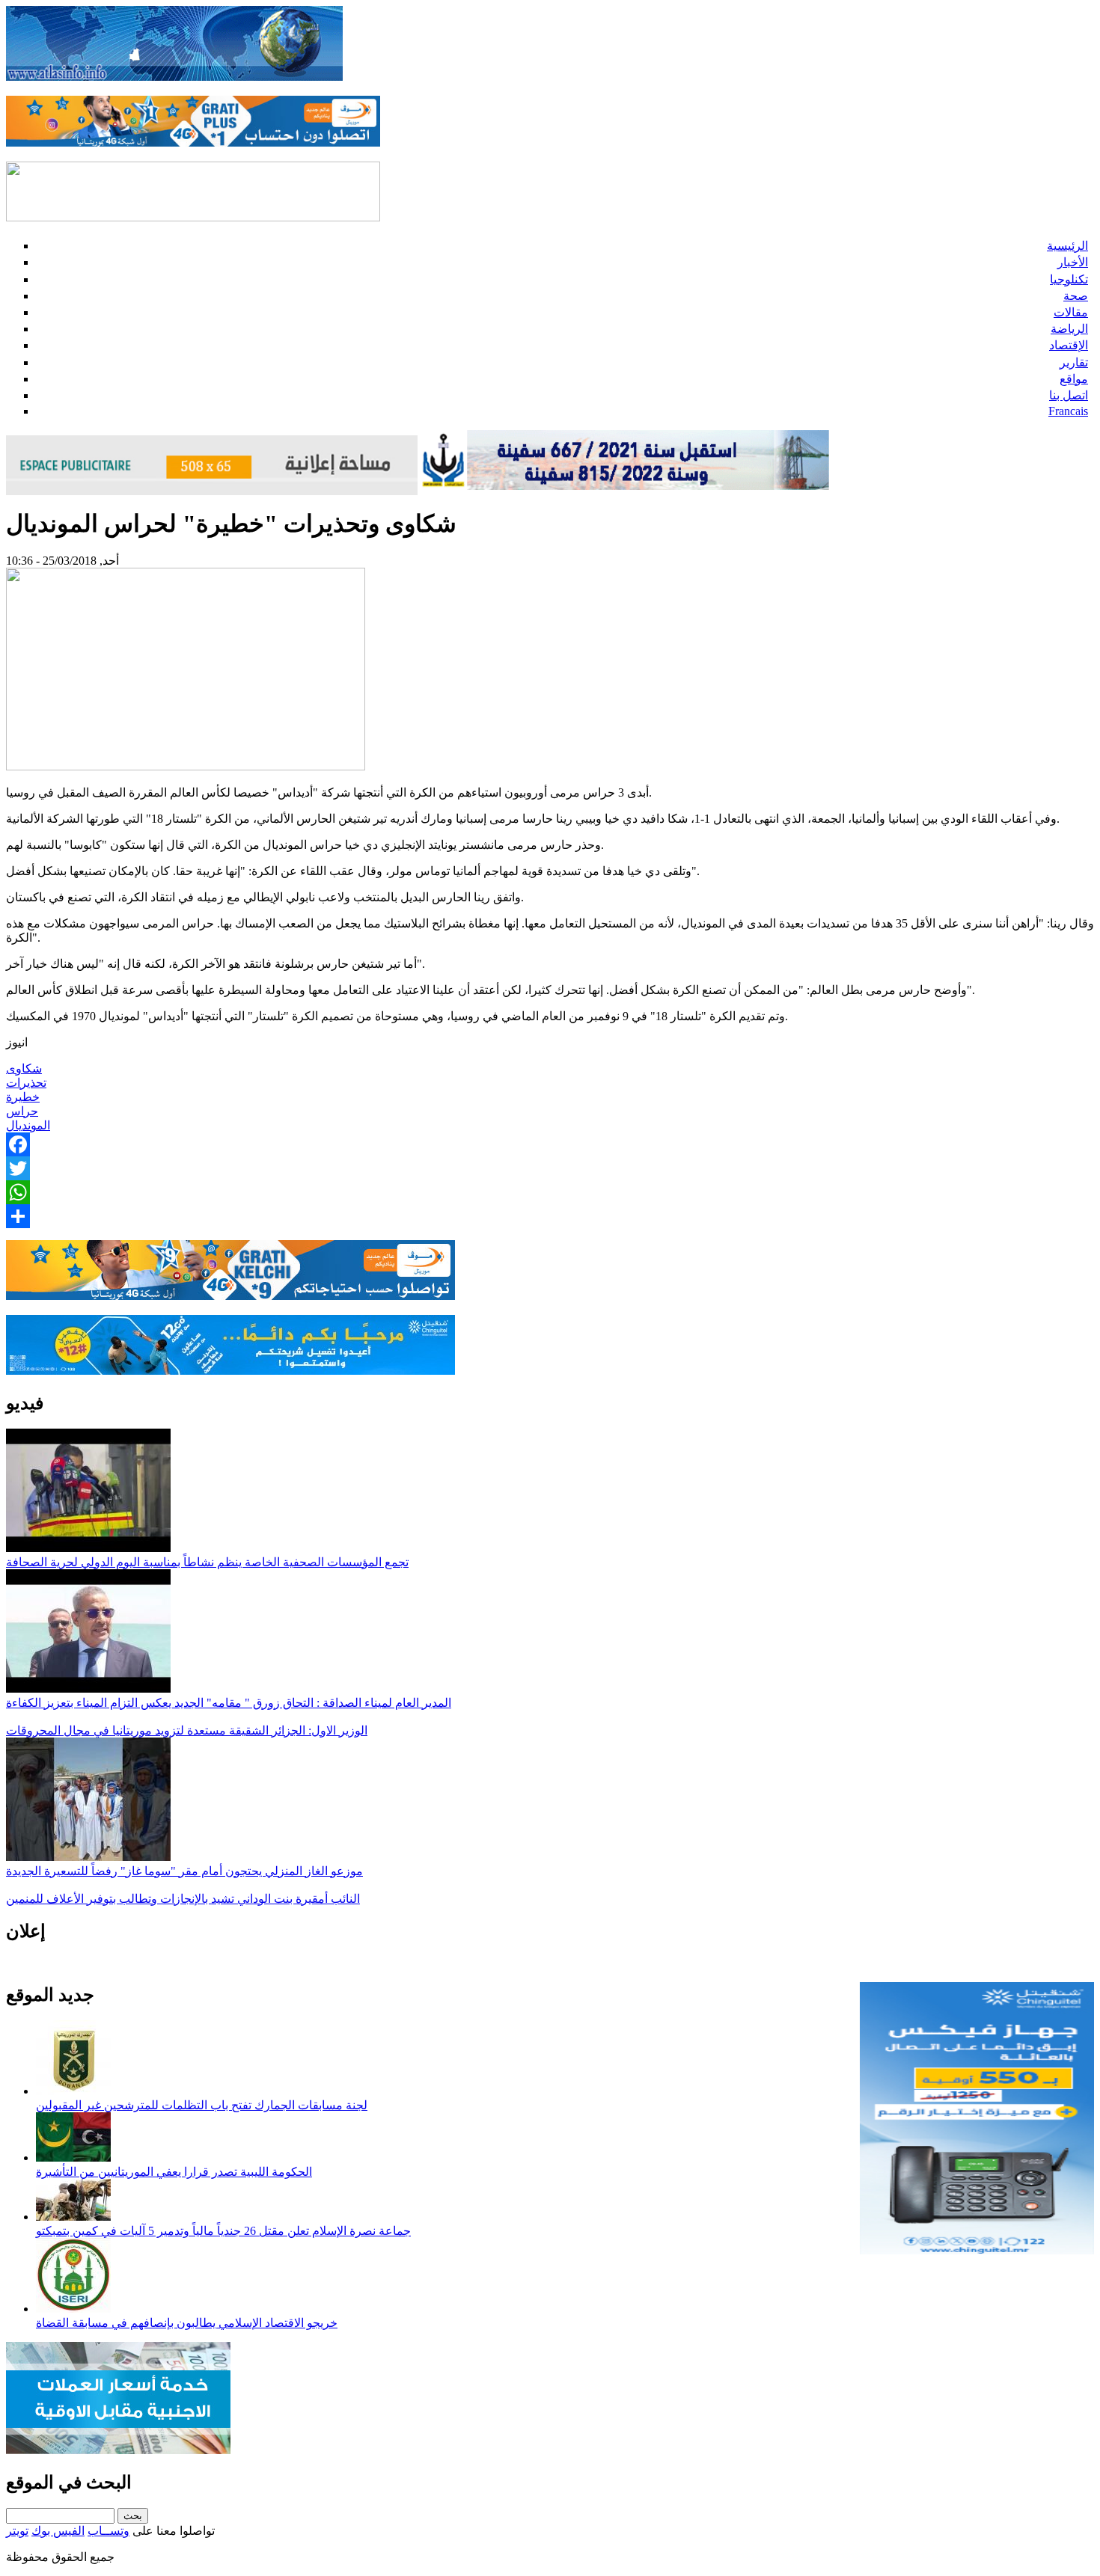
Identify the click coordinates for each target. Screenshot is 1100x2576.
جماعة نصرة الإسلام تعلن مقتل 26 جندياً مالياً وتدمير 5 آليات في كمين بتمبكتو (223, 2231)
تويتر (17, 2531)
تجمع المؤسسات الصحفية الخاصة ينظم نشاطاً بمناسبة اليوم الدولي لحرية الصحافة (207, 1562)
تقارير (1074, 362)
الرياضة (1069, 329)
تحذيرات (26, 1083)
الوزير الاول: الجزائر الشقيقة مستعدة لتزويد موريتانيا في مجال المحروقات (187, 1730)
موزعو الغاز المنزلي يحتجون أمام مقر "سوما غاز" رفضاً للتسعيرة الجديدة (184, 1871)
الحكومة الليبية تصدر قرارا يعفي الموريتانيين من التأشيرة (174, 2172)
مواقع (1074, 379)
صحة (1076, 296)
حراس (22, 1111)
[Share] (550, 1216)
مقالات (1071, 312)
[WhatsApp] (550, 1192)
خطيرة (23, 1097)
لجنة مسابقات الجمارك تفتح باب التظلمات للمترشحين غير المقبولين (202, 2105)
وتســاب (109, 2531)
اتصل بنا (1069, 395)
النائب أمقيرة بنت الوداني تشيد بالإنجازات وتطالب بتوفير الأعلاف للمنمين (183, 1899)
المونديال (28, 1125)
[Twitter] (550, 1168)
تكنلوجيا (1069, 279)
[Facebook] (550, 1144)
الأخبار (1073, 262)
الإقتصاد (1069, 345)
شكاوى (24, 1068)
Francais (1068, 411)
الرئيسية (1067, 246)
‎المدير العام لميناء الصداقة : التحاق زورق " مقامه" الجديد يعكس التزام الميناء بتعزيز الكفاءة (229, 1703)
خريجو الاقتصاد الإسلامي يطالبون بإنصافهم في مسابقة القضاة (187, 2323)
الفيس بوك (58, 2531)
